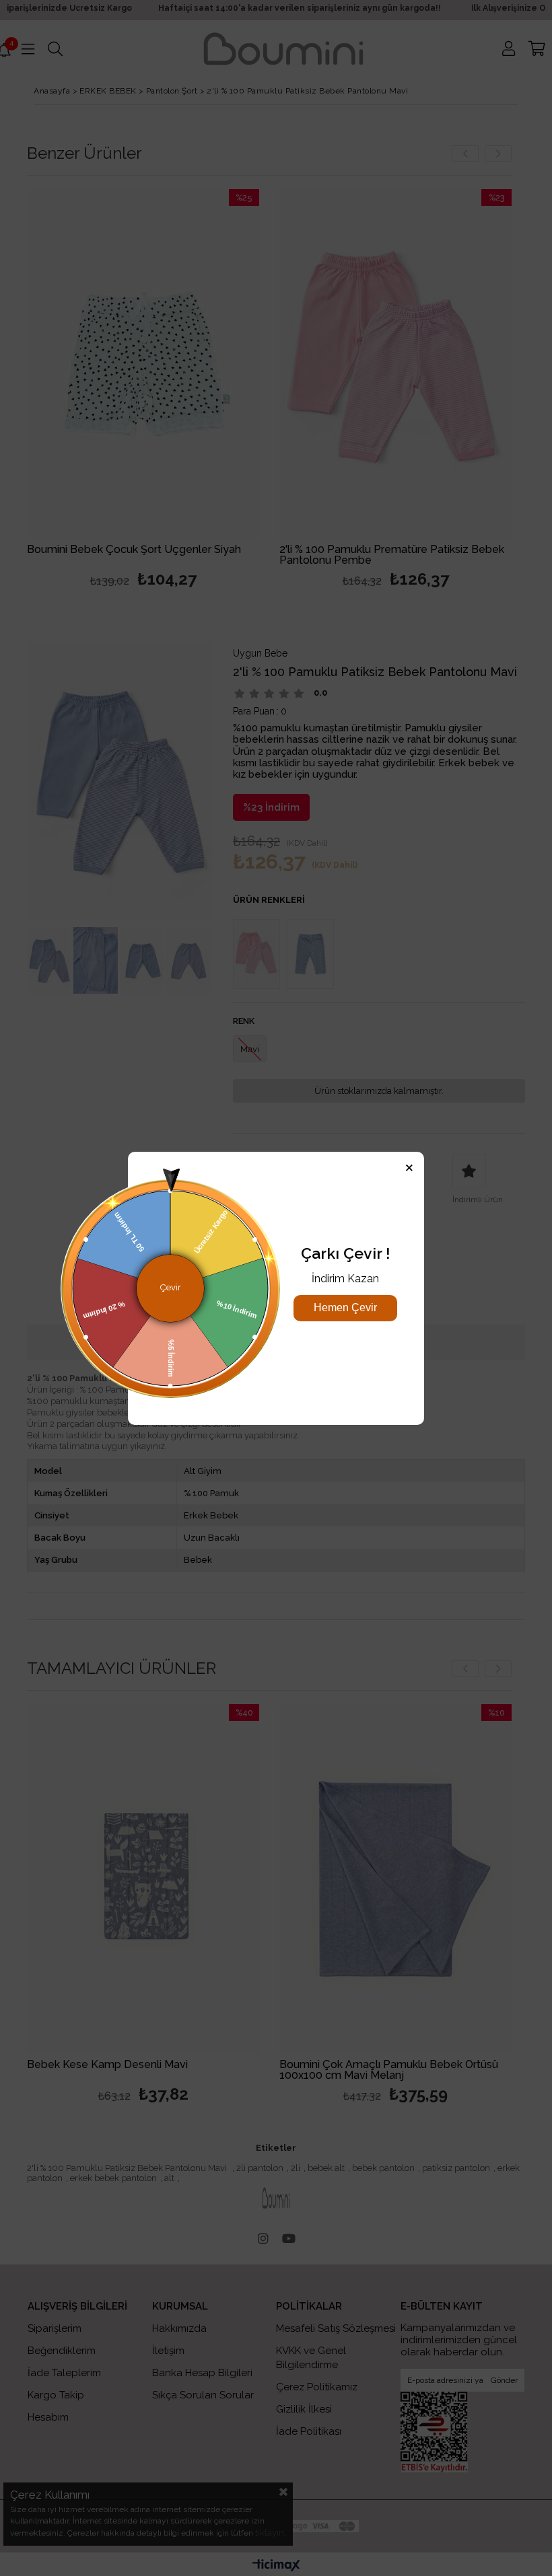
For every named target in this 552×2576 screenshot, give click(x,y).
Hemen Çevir (345, 1308)
